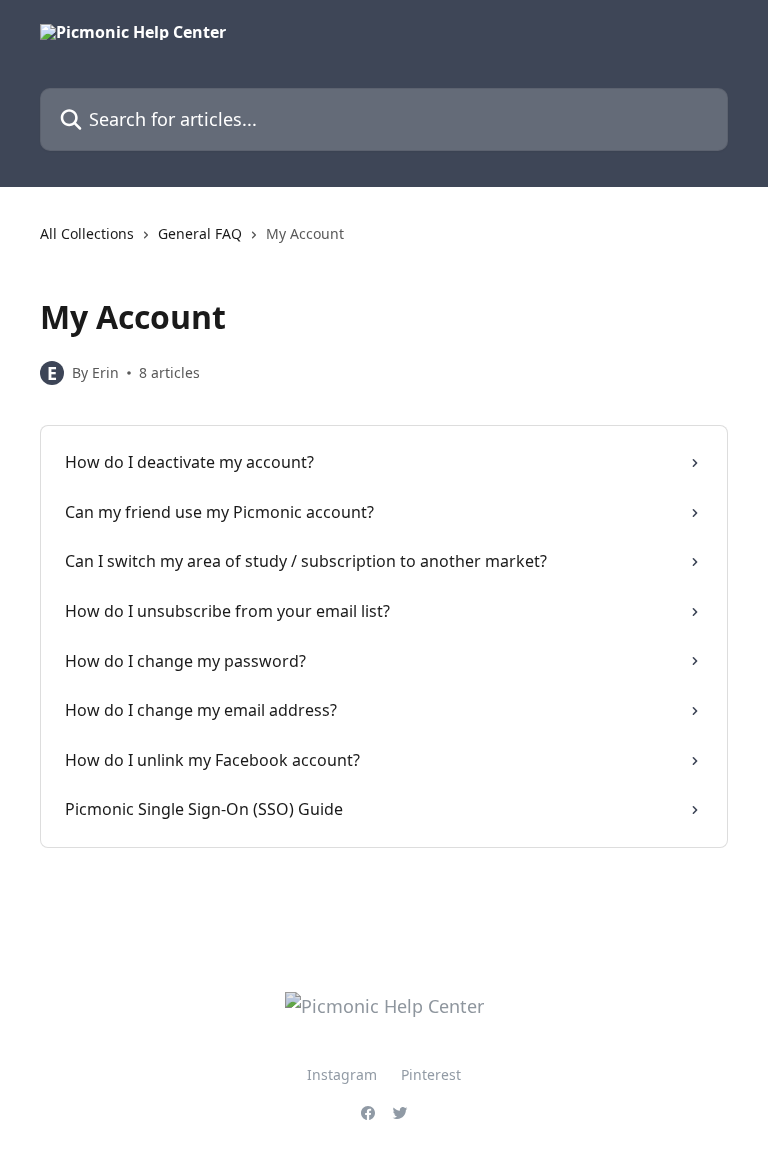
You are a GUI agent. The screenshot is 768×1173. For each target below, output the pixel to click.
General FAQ (200, 233)
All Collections (87, 233)
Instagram (342, 1074)
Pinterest (431, 1074)
